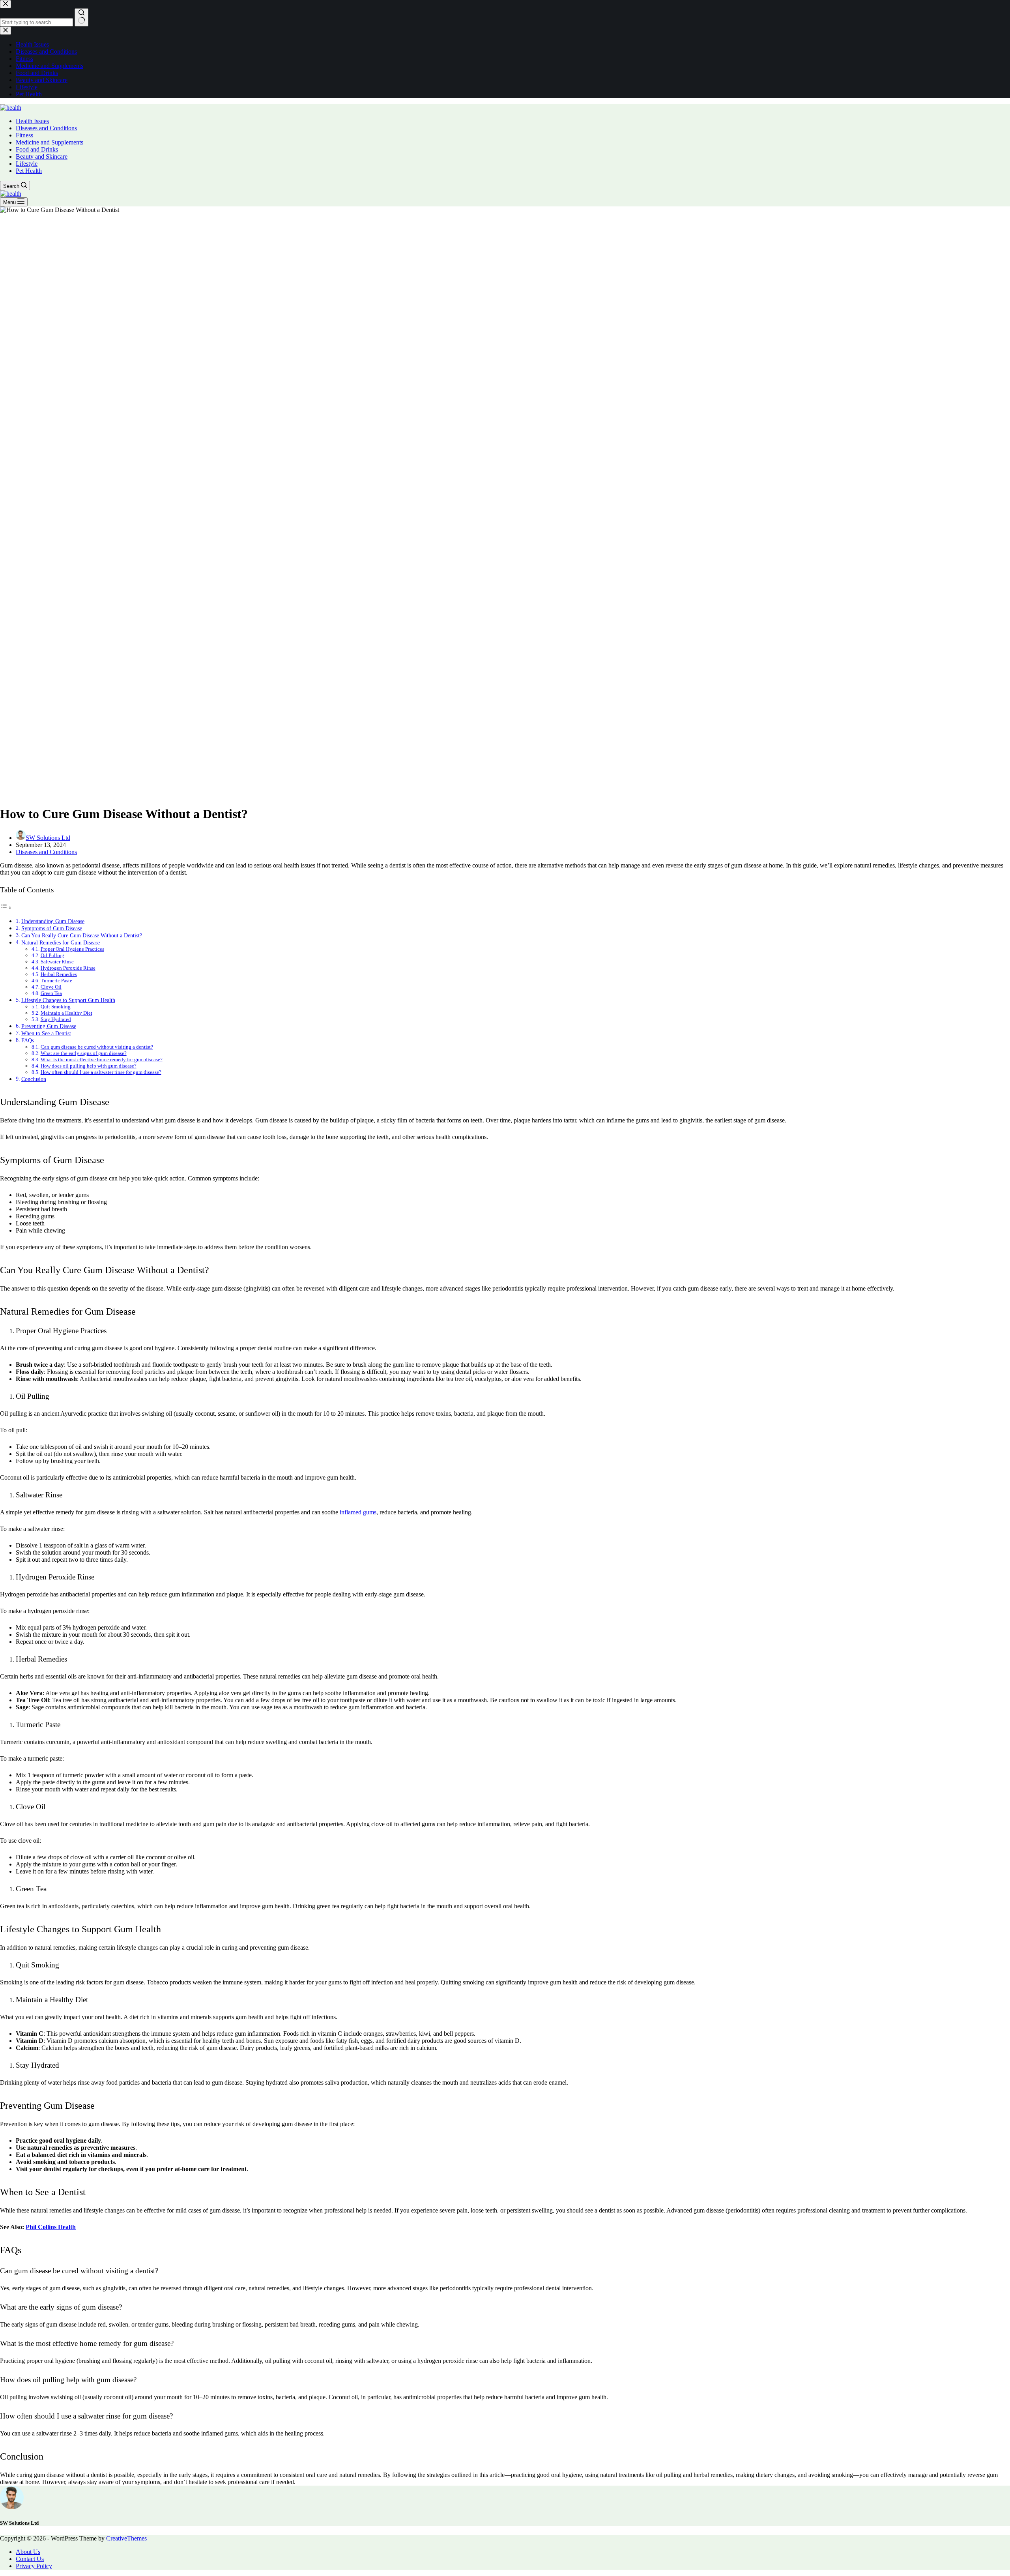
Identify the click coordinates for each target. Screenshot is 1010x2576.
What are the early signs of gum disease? (84, 1053)
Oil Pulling (52, 955)
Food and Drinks (37, 149)
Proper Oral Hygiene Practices (72, 949)
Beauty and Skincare (42, 156)
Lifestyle (27, 164)
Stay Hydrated (56, 1019)
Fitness (24, 135)
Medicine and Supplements (50, 142)
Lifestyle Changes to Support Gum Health (68, 1000)
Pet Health (29, 171)
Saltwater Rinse (57, 962)
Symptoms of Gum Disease (52, 928)
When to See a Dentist (46, 1033)
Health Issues (32, 121)
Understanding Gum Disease (53, 921)
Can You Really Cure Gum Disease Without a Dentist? (82, 935)
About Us (28, 2552)
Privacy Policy (34, 2566)
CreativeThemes (126, 2538)
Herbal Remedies (59, 974)
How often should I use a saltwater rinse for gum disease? (101, 1072)
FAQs (28, 1040)
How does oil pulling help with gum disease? (89, 1066)
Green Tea (51, 993)
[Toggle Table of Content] (6, 908)
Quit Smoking (56, 1007)
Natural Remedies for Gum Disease (61, 942)
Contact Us (30, 2559)
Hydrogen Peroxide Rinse (68, 968)
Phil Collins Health (51, 2227)
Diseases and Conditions (46, 128)
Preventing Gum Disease (49, 1026)
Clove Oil (51, 987)
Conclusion (34, 1079)
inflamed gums (358, 1512)
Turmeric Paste (56, 981)
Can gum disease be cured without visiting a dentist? (97, 1047)
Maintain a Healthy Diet (66, 1013)
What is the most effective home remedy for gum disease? (102, 1059)
